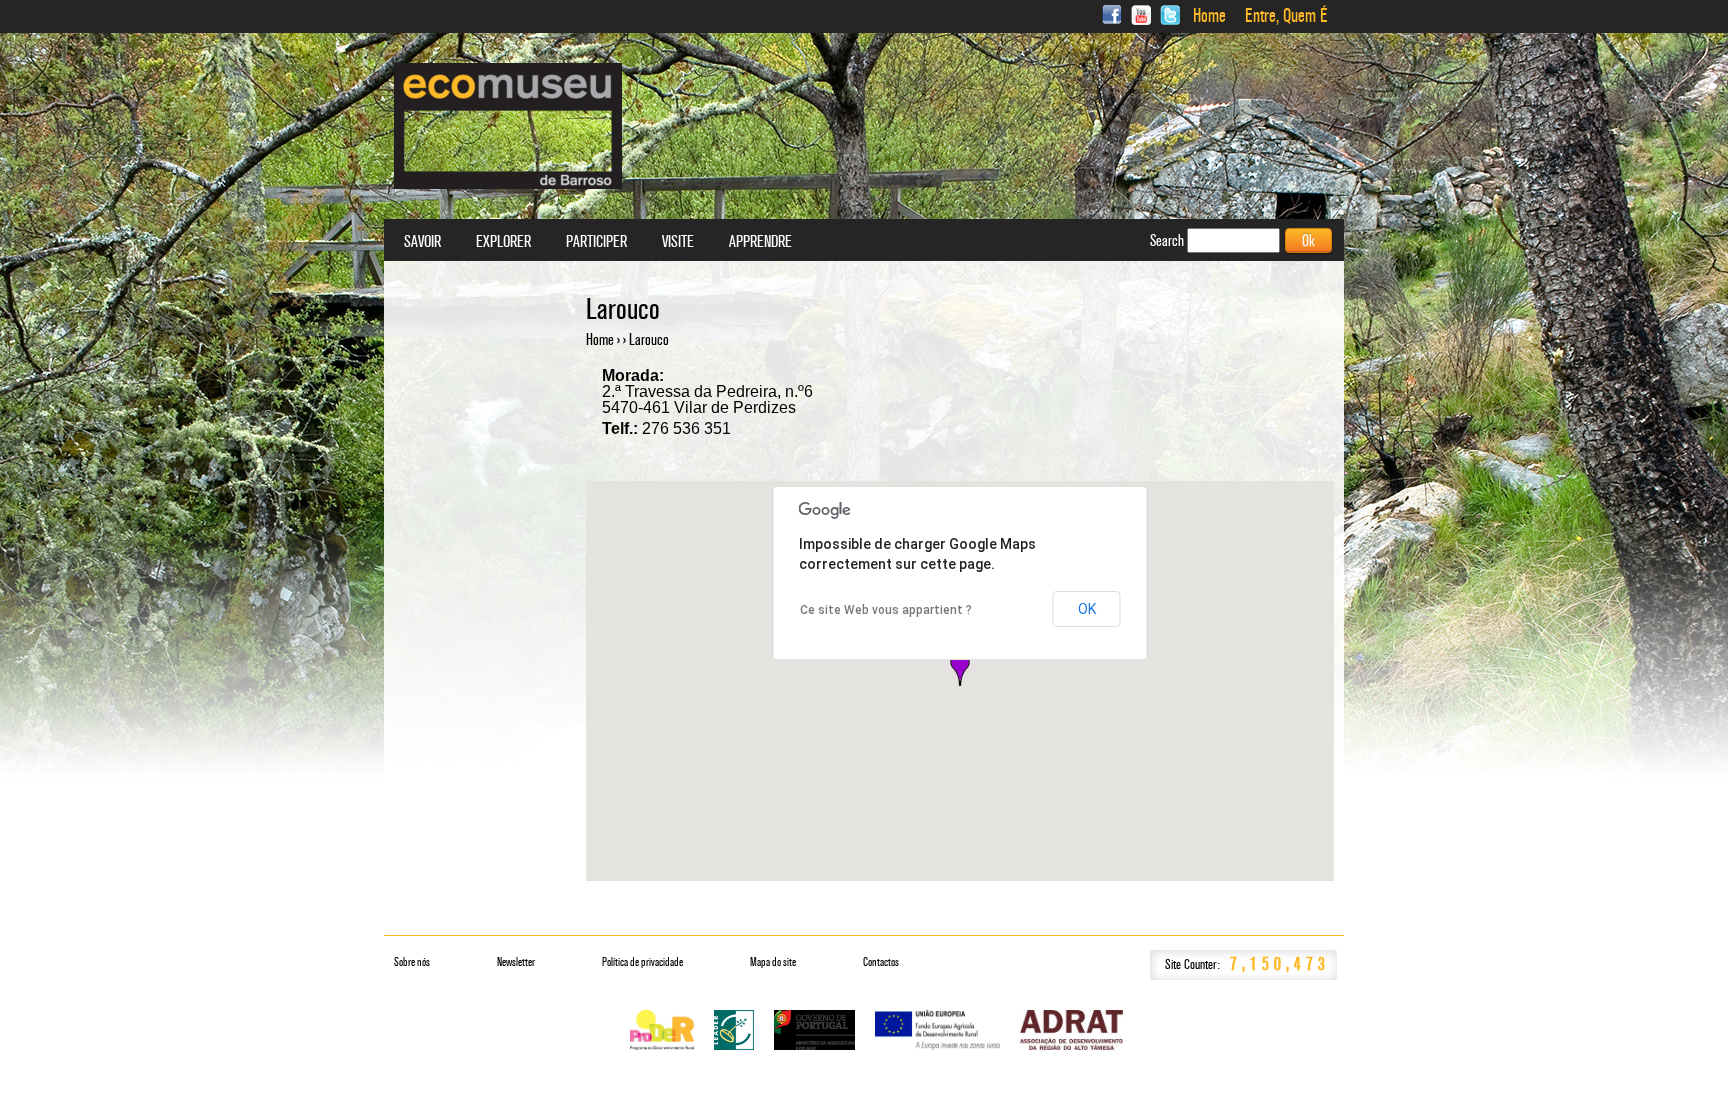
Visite (678, 242)
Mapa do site (773, 962)
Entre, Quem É (1286, 16)
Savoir (422, 242)
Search (1168, 240)
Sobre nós (412, 962)
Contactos (881, 962)
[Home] (508, 126)
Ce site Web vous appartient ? (886, 610)
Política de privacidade (642, 962)
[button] (960, 669)
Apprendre (760, 242)
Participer (596, 242)
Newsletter (516, 962)
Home (1209, 16)
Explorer (503, 242)
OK (1087, 609)
